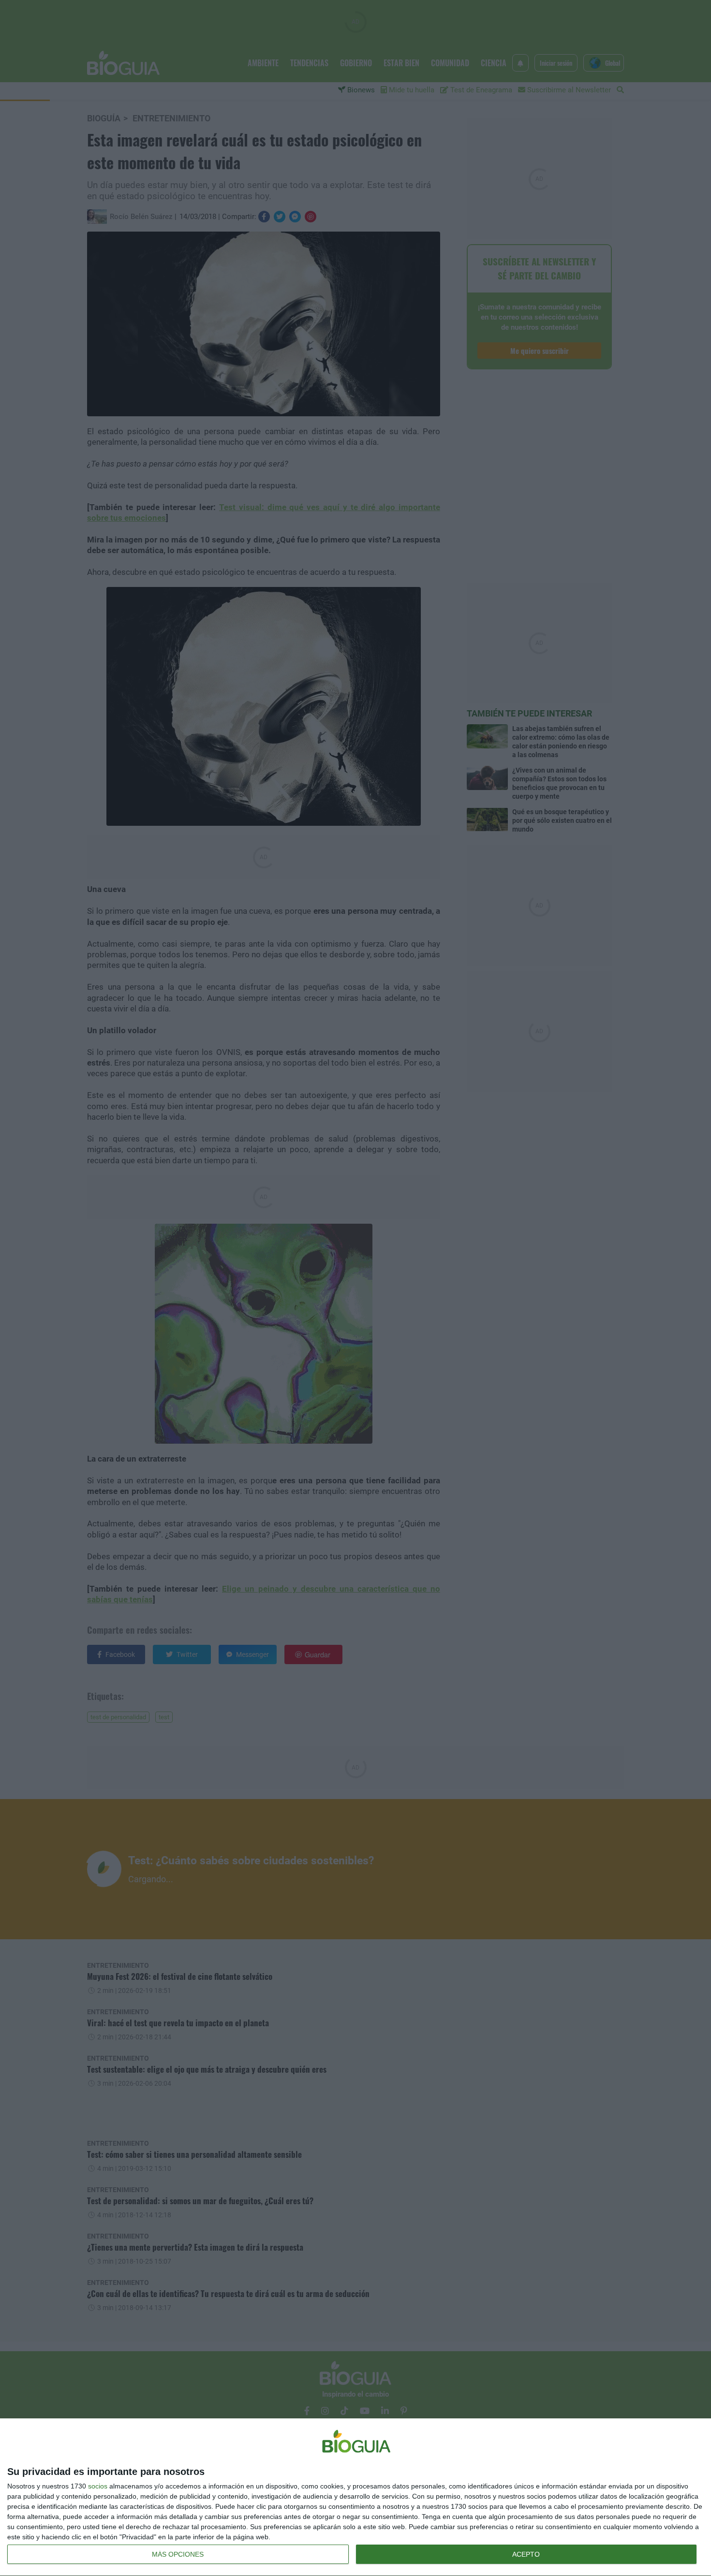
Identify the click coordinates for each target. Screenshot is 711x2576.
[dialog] (355, 2497)
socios (98, 2486)
